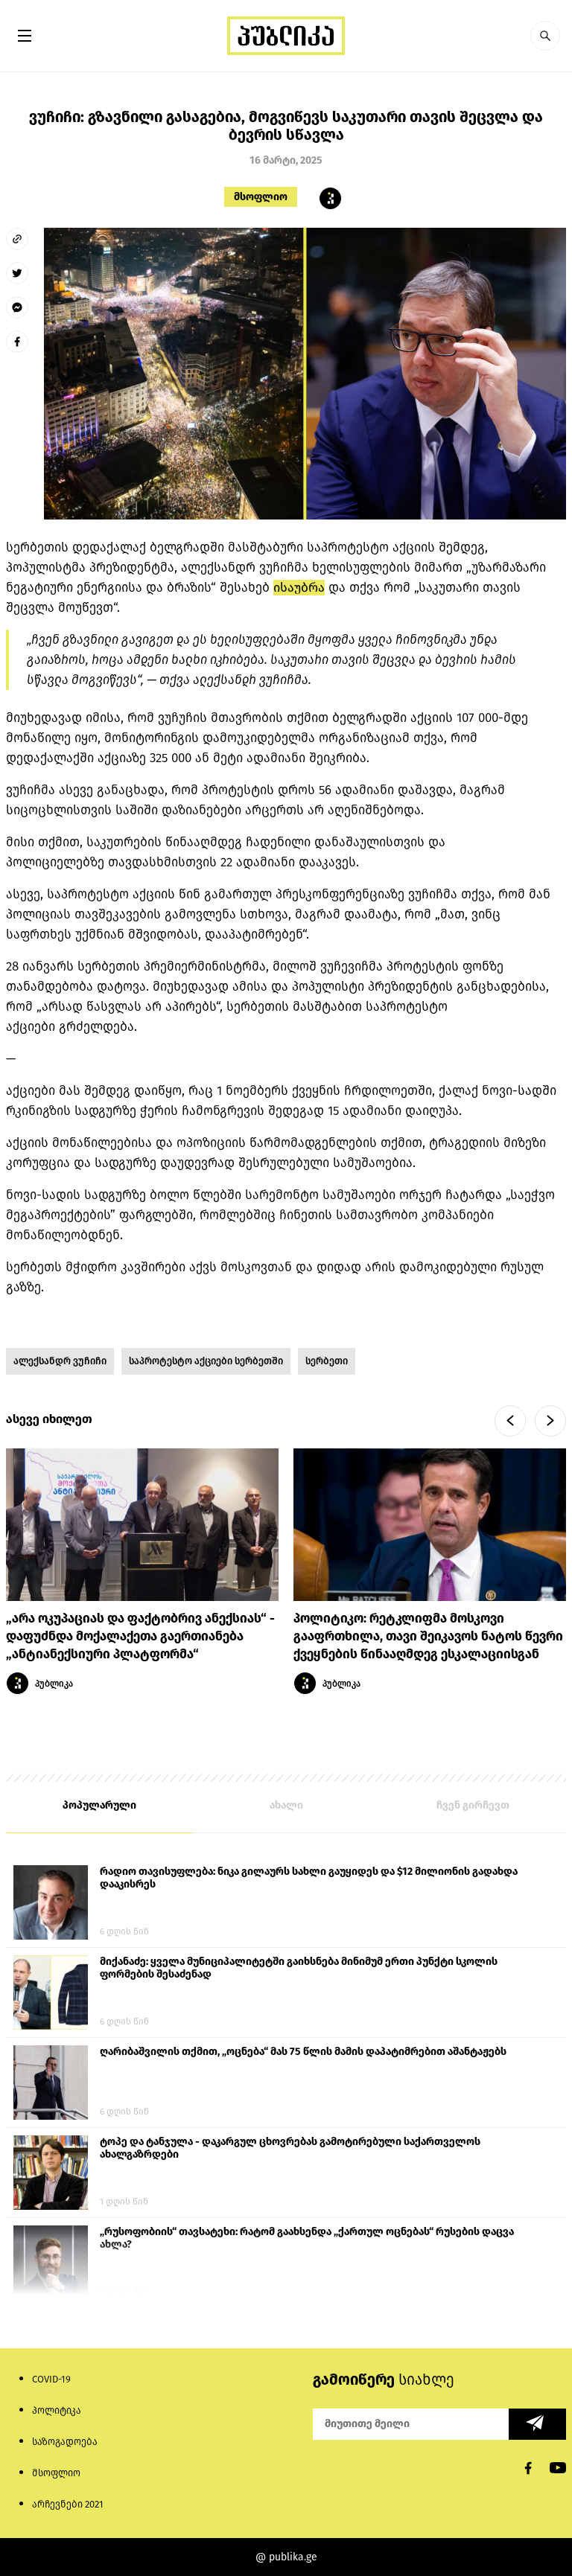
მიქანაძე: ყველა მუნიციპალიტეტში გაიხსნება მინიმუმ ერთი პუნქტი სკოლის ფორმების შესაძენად (299, 1968)
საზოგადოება (65, 2442)
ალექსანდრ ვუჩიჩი (60, 1361)
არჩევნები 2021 (68, 2504)
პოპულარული (99, 1805)
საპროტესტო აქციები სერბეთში (206, 1361)
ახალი (286, 1805)
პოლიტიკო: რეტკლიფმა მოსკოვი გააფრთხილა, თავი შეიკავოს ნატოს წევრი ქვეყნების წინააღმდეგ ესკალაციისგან (428, 1636)
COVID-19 (51, 2379)
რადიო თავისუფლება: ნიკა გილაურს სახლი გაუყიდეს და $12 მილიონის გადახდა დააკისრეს (309, 1878)
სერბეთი (327, 1361)
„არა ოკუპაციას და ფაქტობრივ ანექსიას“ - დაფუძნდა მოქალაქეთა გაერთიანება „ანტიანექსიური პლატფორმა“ (140, 1636)
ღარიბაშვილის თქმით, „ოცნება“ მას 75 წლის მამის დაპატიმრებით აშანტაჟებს (303, 2052)
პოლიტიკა (57, 2410)
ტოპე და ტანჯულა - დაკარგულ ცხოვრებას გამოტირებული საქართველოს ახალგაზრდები (290, 2148)
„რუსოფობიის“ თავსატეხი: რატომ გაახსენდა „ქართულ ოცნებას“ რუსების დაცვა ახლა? (307, 2238)
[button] (545, 36)
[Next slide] (550, 1421)
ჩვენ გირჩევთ (473, 1805)
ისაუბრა (299, 588)
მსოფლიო (261, 197)
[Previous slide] (510, 1421)
